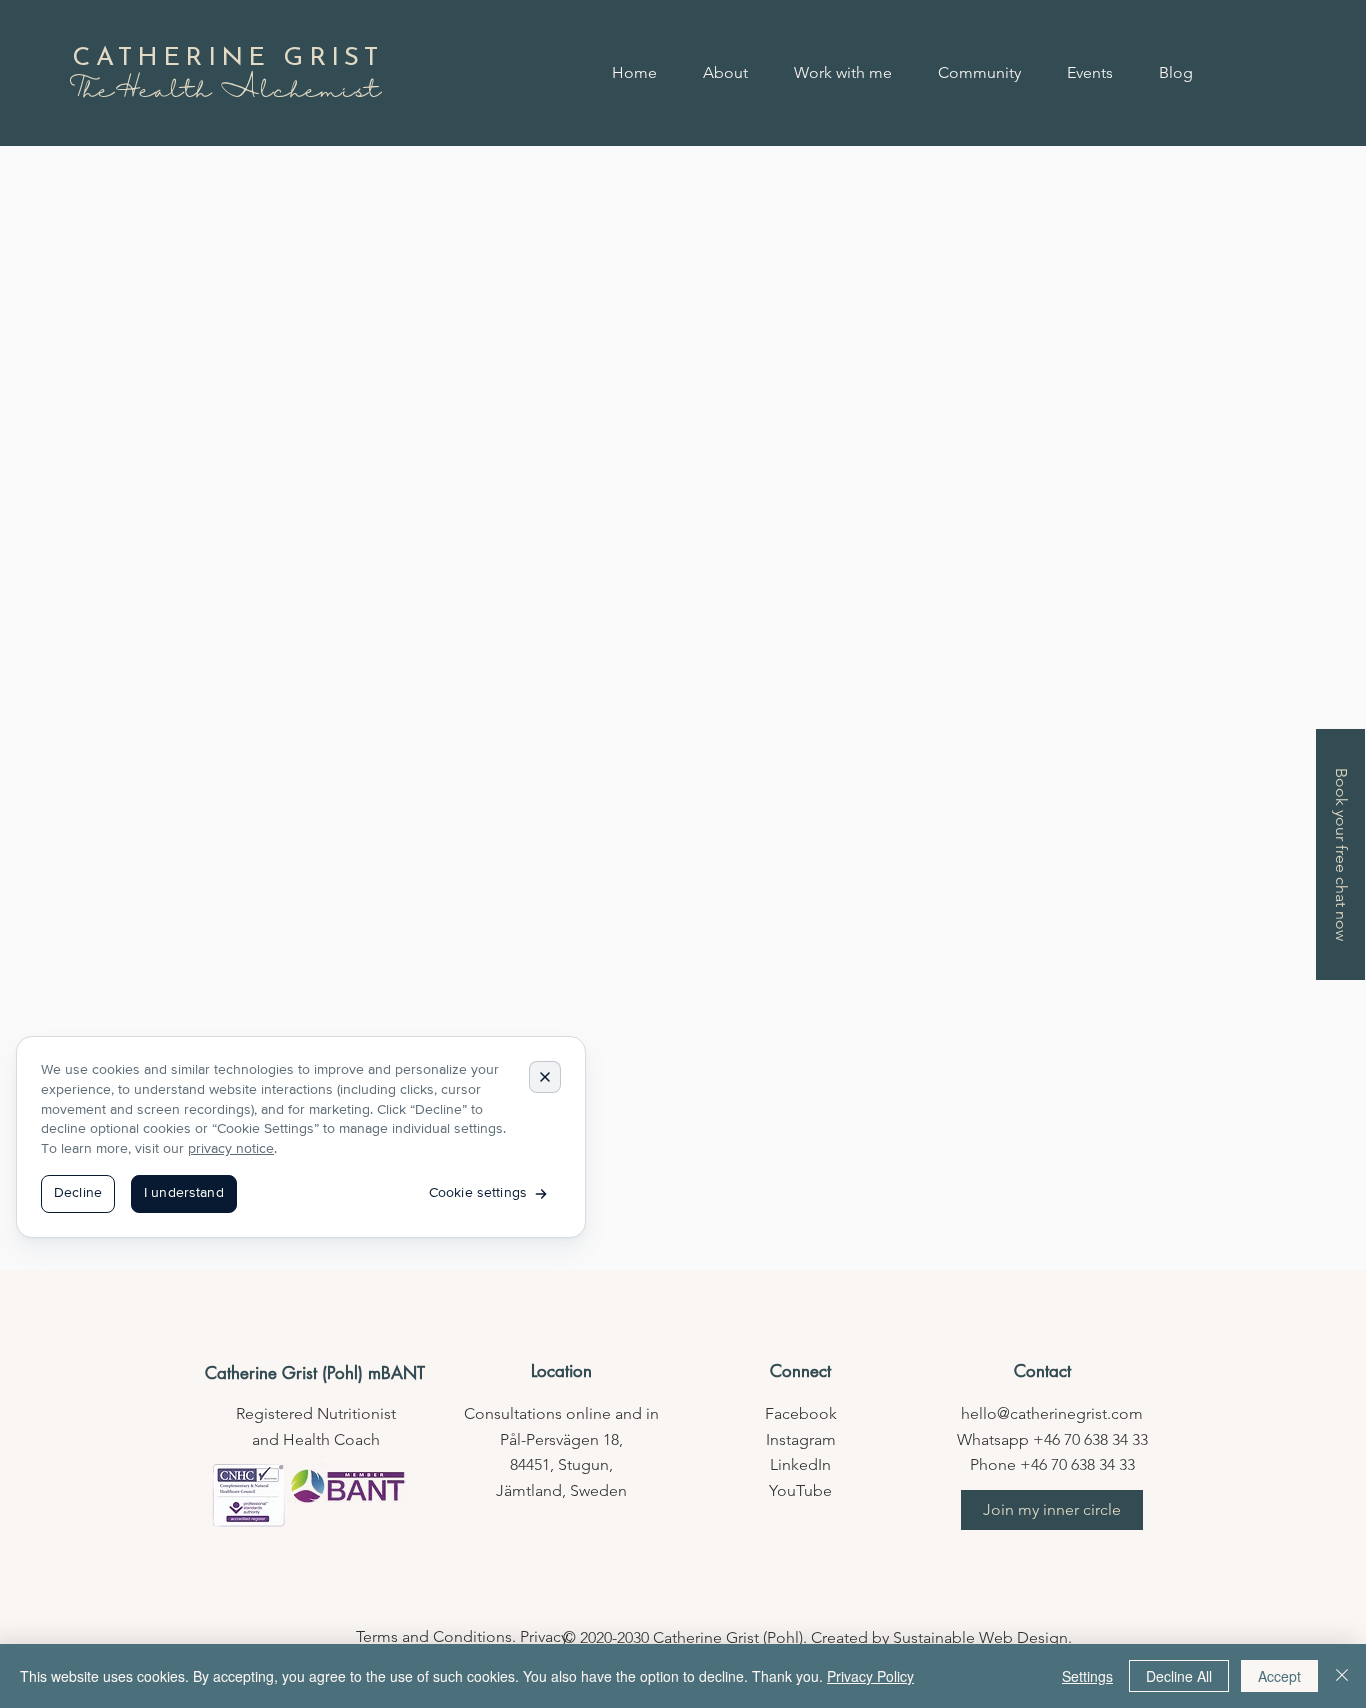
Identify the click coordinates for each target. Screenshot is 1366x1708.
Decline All (1179, 1676)
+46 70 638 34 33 (1090, 1439)
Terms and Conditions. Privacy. (464, 1636)
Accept (1279, 1676)
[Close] (1342, 1676)
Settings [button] (1087, 1676)
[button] (1052, 1510)
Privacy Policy (870, 1676)
